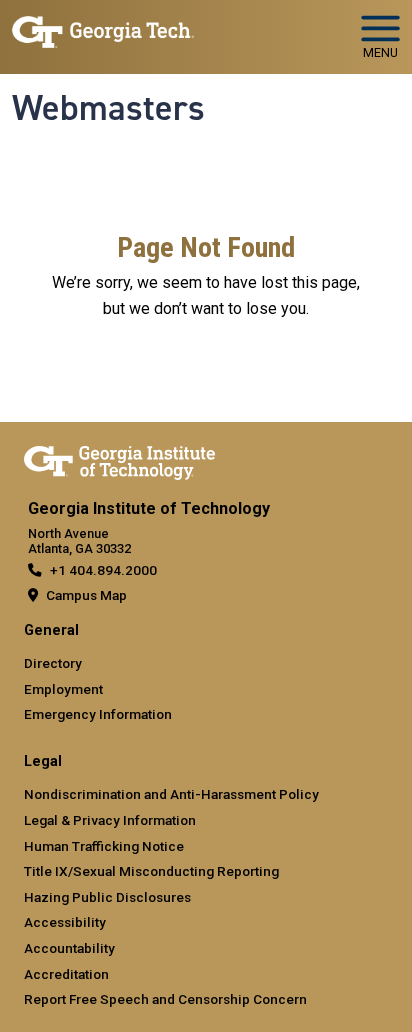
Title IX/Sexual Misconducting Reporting (151, 871)
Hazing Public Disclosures (107, 897)
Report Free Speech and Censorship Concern (165, 999)
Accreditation (66, 974)
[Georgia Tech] (119, 459)
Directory (53, 663)
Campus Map (86, 595)
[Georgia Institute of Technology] (103, 28)
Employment (63, 689)
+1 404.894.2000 (103, 570)
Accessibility (65, 922)
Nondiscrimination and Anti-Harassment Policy (171, 794)
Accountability (69, 948)
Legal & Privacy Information (110, 820)
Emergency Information (98, 714)
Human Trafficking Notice (104, 846)
